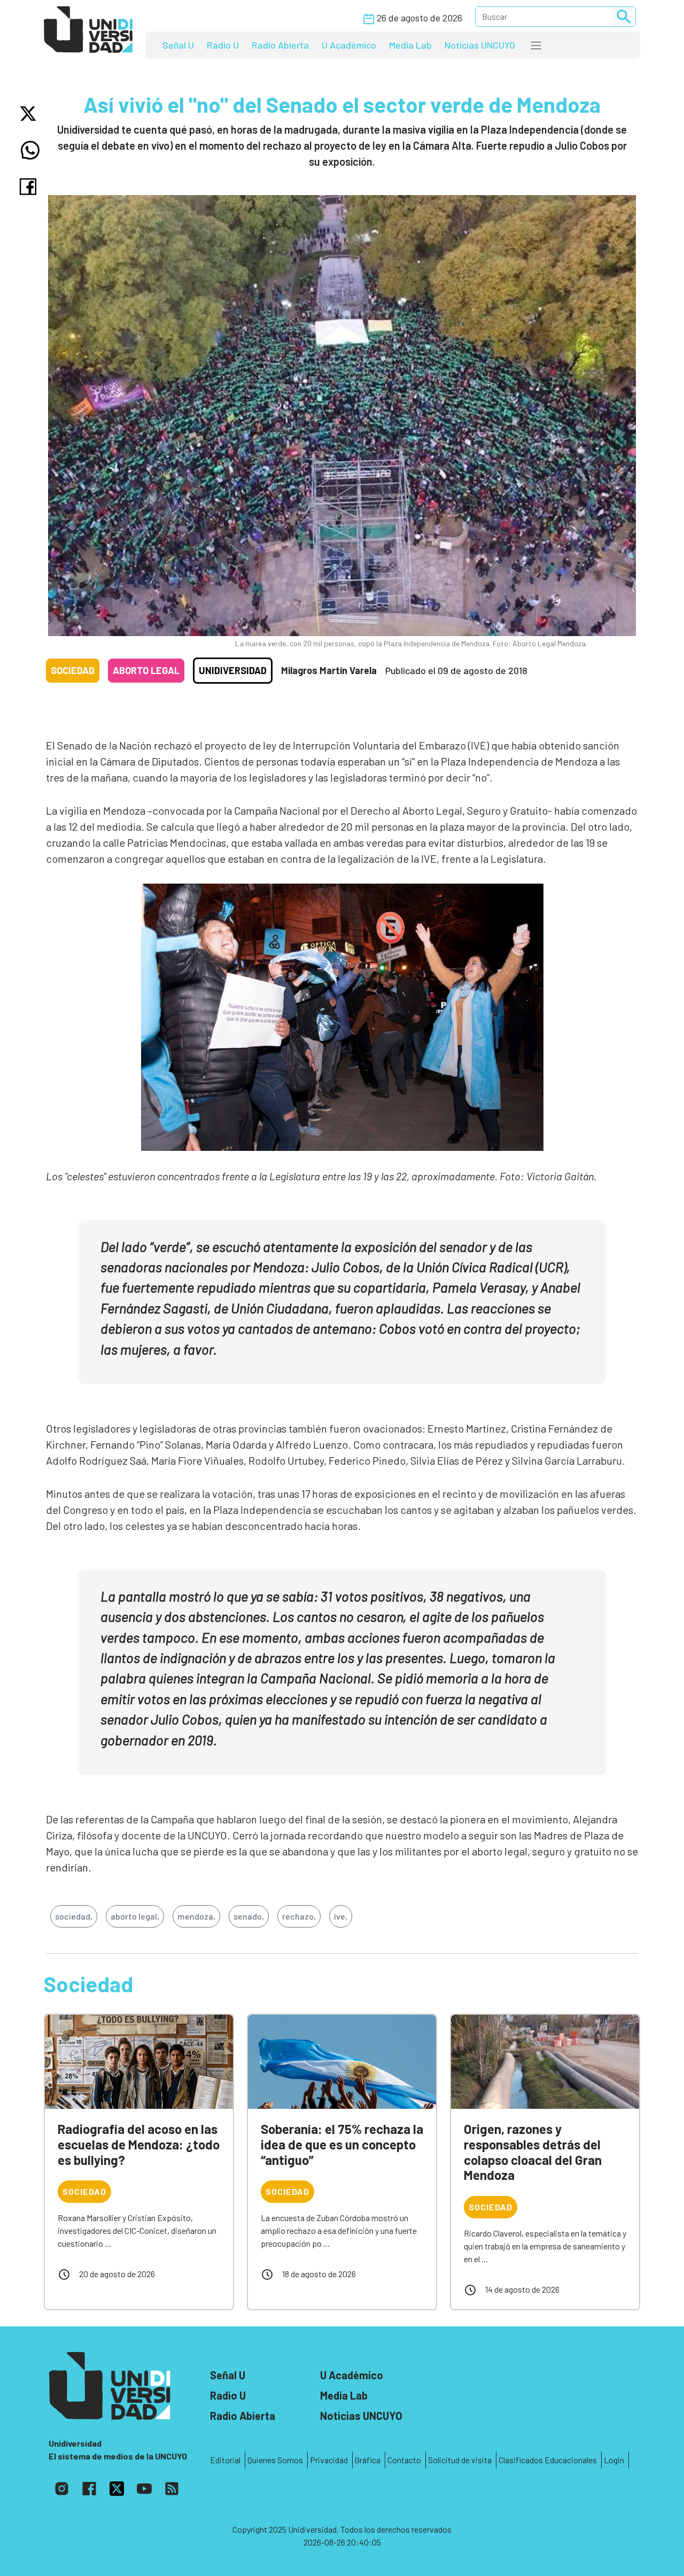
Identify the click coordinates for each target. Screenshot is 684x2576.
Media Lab (410, 45)
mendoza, (196, 1916)
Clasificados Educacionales (548, 2460)
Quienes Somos (275, 2460)
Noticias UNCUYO (480, 45)
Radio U (223, 45)
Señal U (178, 45)
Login (614, 2460)
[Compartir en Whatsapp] (30, 150)
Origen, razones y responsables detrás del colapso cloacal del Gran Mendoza (533, 2152)
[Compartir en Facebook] (30, 187)
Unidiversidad (233, 670)
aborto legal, (135, 1916)
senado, (249, 1916)
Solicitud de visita (460, 2460)
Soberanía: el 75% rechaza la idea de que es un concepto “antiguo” (342, 2144)
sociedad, (74, 1916)
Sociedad (73, 670)
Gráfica (368, 2460)
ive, (341, 1916)
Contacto (404, 2460)
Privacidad (329, 2460)
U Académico (349, 45)
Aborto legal (146, 670)
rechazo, (299, 1916)
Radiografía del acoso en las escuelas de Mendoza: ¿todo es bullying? (139, 2144)
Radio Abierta (280, 45)
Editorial (225, 2460)
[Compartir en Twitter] (30, 114)
